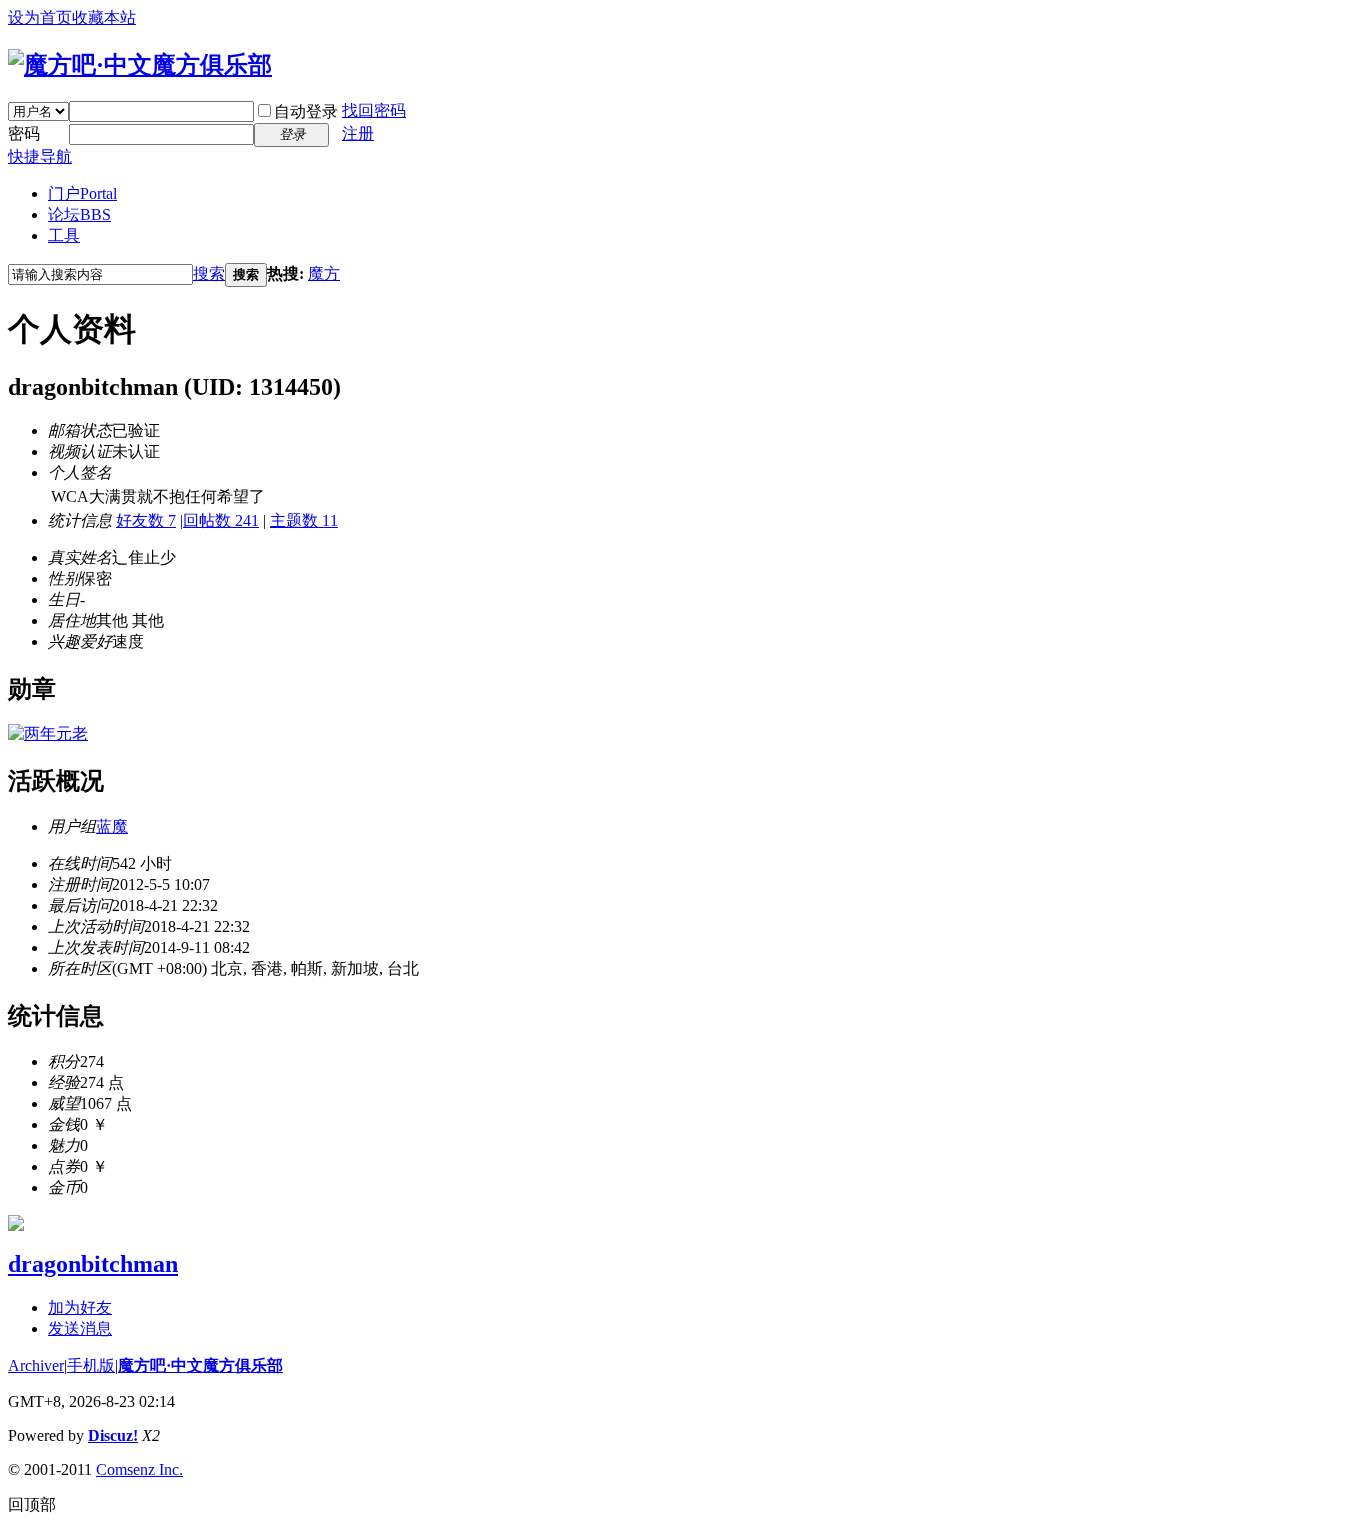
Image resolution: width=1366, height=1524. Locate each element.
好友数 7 (146, 520)
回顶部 (32, 1504)
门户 (82, 193)
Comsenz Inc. (139, 1469)
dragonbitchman (93, 1264)
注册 (358, 133)
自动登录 (306, 111)
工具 (64, 235)
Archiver (36, 1365)
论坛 (79, 214)
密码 (24, 133)
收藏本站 (104, 17)
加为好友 (80, 1307)
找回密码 (374, 110)
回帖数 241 (221, 520)
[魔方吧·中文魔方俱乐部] (140, 65)
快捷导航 (40, 156)
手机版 (91, 1365)
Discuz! (113, 1435)
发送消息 (80, 1328)
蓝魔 (112, 826)
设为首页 (40, 17)
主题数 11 (304, 520)
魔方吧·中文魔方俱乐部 (200, 1365)
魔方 (324, 273)
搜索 (209, 273)
